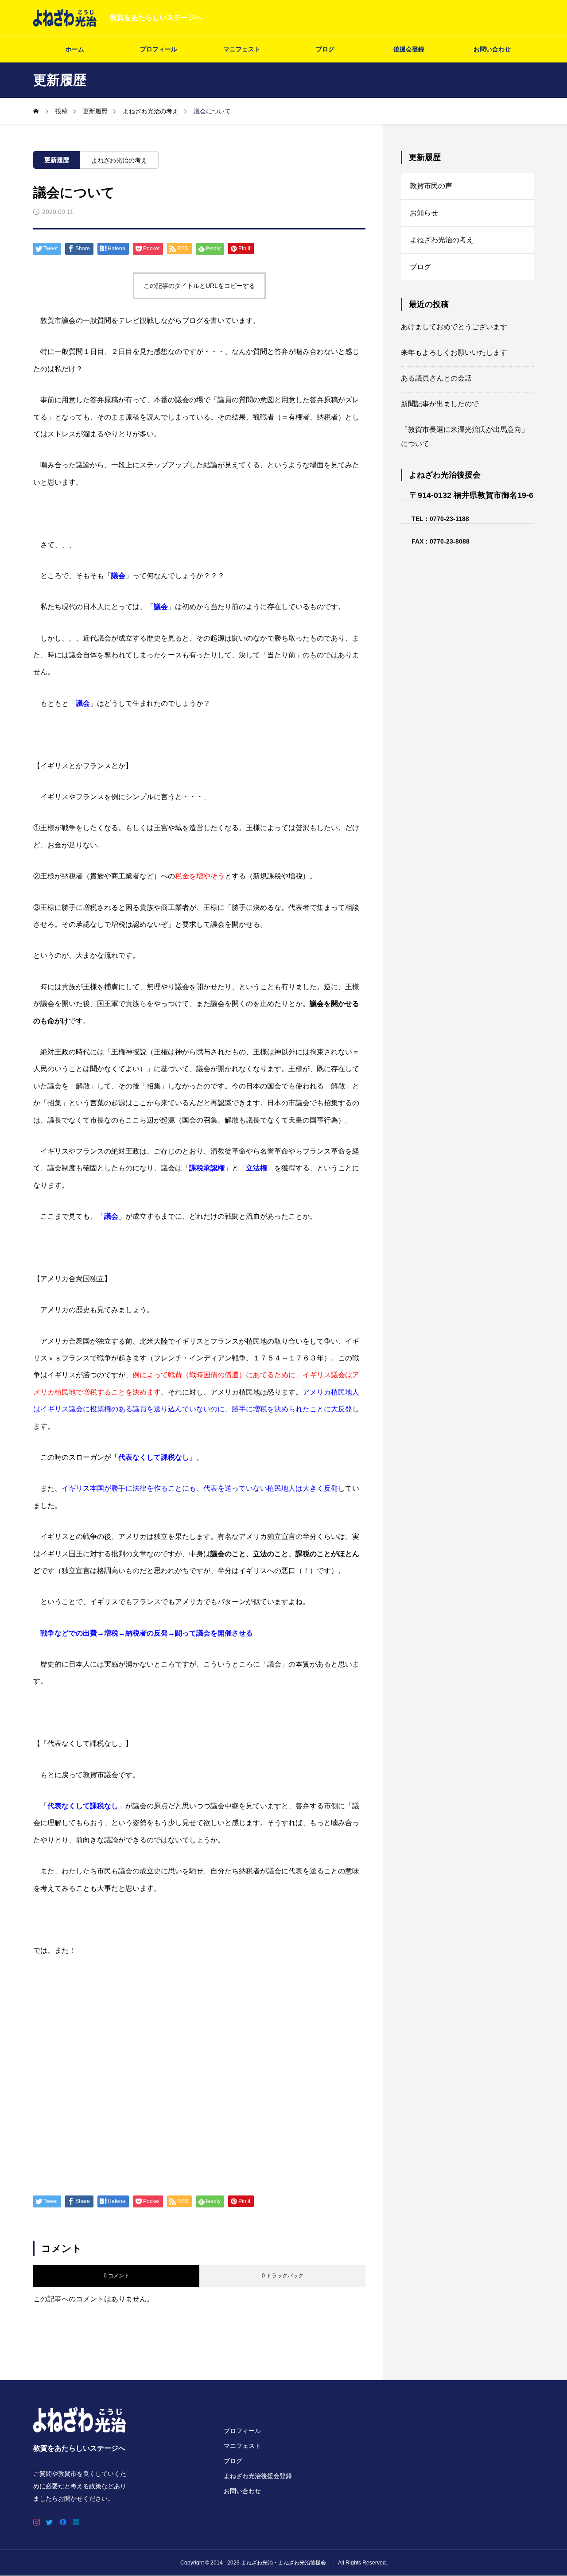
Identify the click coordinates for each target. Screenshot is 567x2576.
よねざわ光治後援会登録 (258, 2476)
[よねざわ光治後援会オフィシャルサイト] (65, 18)
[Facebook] (63, 2522)
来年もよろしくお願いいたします (454, 352)
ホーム (75, 49)
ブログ (325, 49)
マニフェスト (242, 49)
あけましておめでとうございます (454, 327)
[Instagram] (37, 2522)
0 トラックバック (283, 2276)
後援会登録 (409, 49)
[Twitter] (50, 2522)
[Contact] (76, 2522)
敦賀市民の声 (431, 186)
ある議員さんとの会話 (436, 378)
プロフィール (159, 49)
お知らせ (424, 213)
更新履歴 (57, 160)
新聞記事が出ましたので (440, 404)
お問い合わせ (492, 49)
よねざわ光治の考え (119, 160)
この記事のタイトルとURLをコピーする (199, 286)
